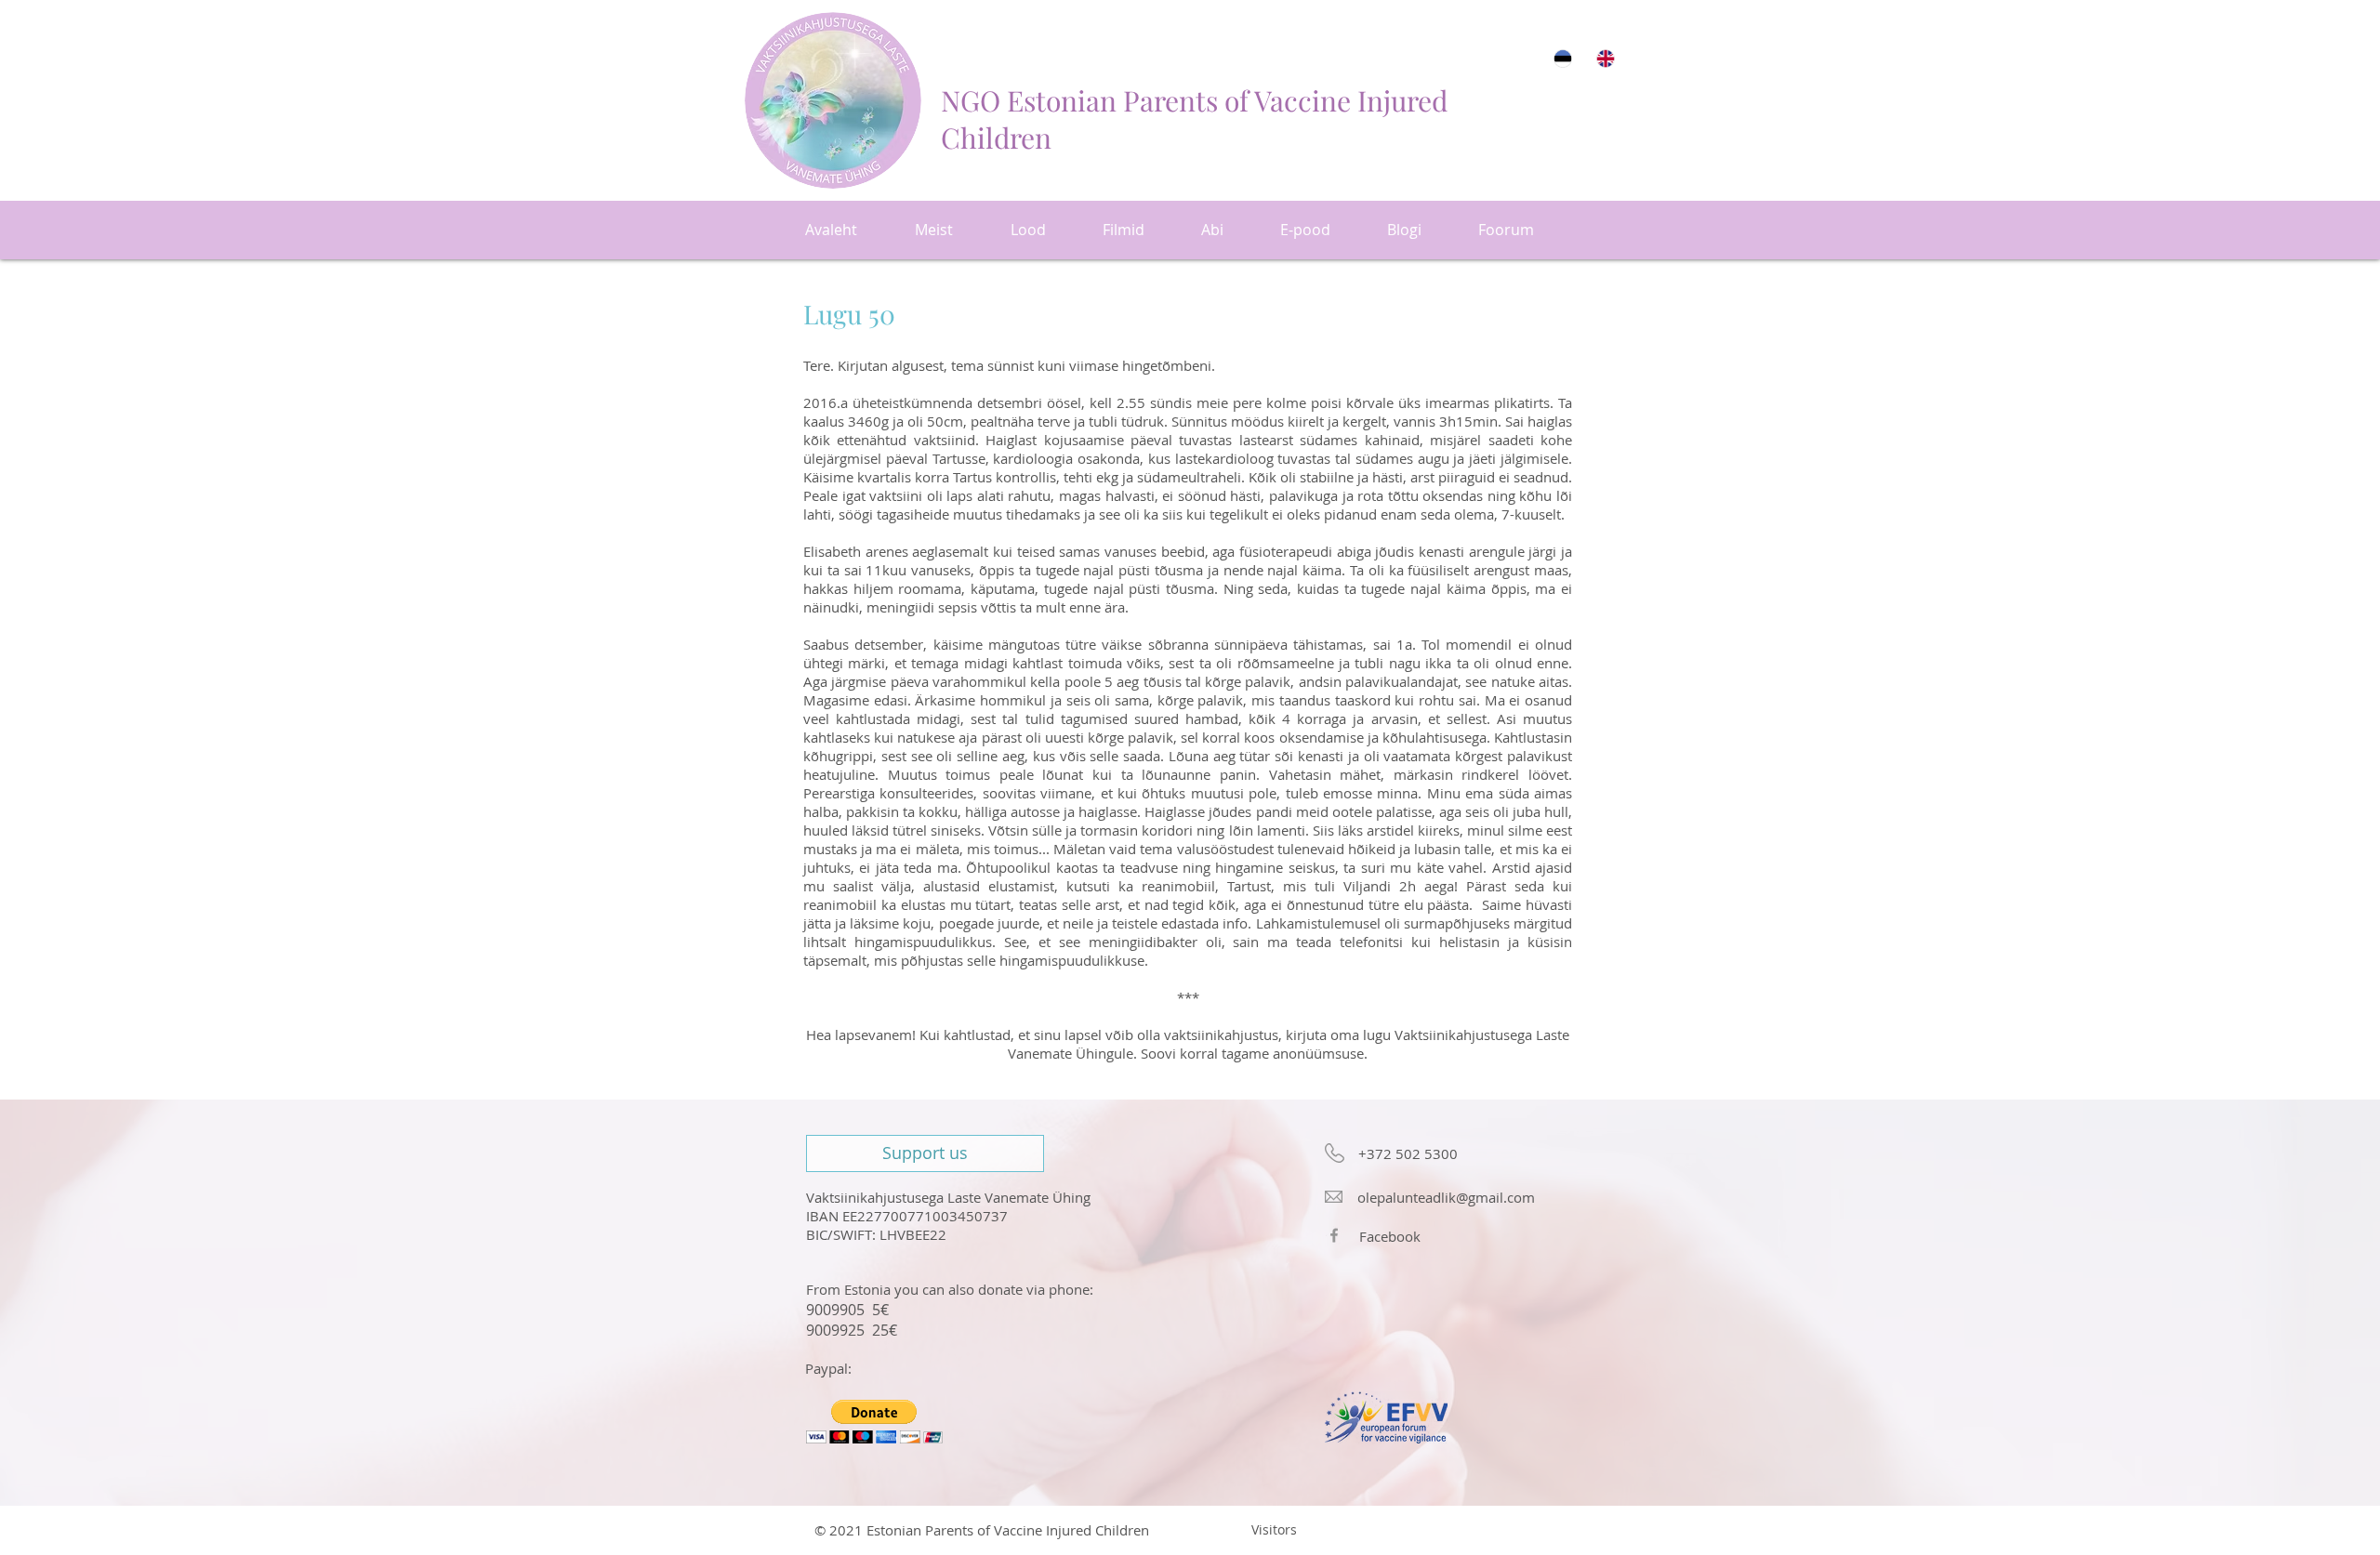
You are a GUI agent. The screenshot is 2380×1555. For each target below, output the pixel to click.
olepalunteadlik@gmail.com (1446, 1197)
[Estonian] (1562, 58)
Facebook (1390, 1236)
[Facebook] (1334, 1235)
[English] (1605, 58)
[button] (874, 1422)
